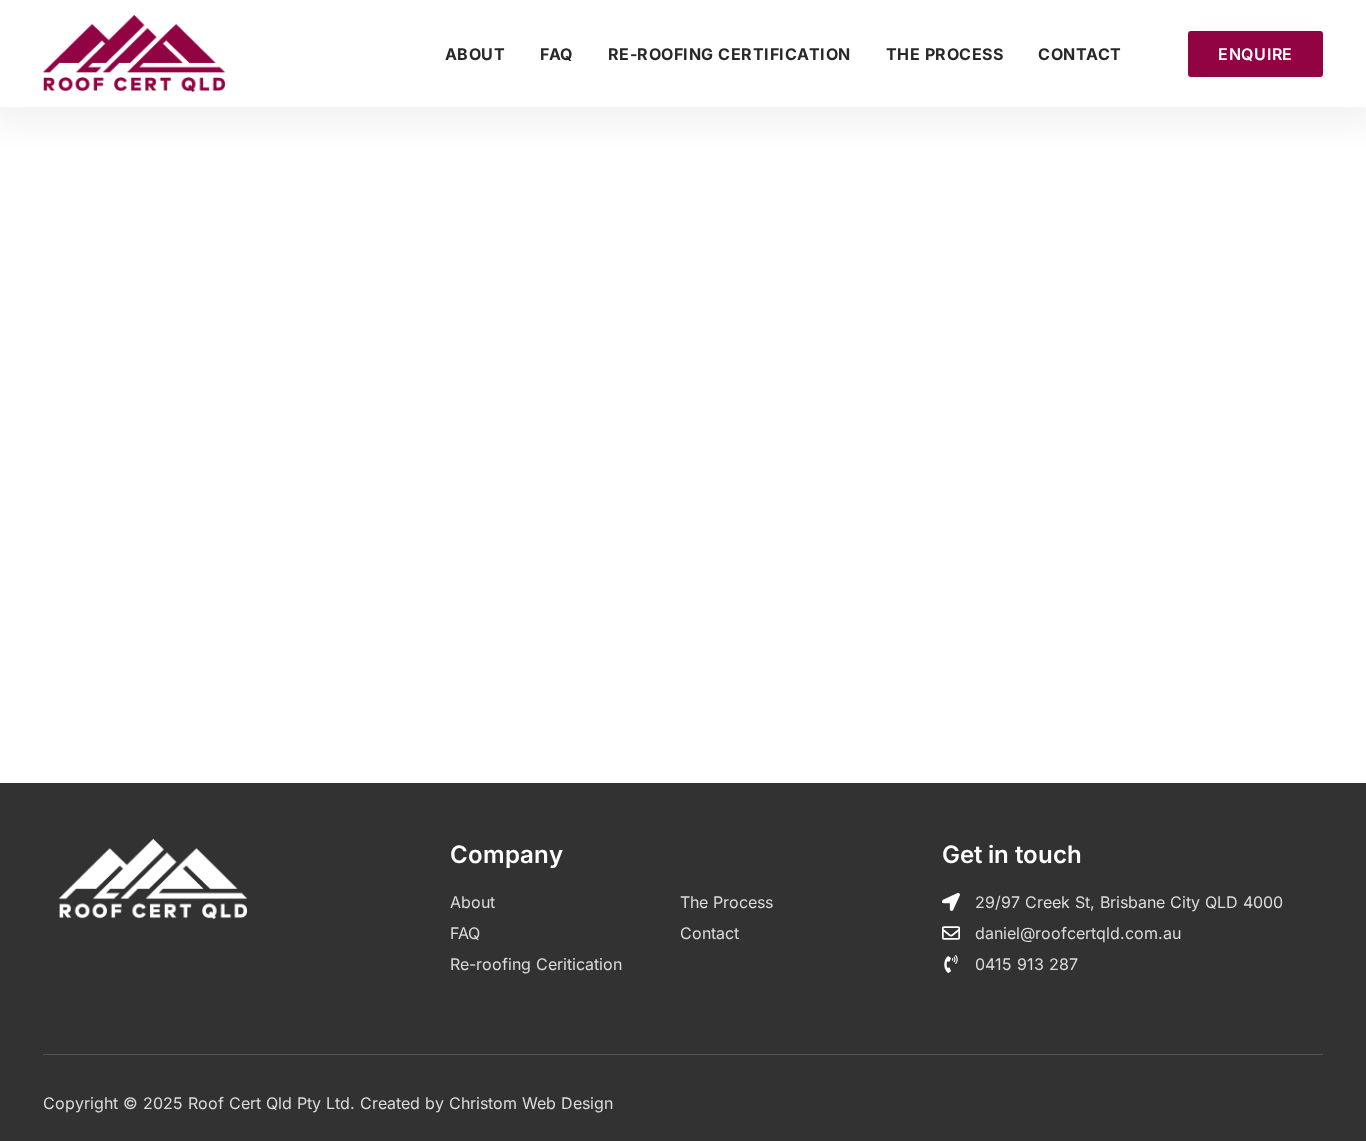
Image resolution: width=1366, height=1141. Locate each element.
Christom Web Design (531, 1103)
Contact (1080, 54)
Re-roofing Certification (729, 54)
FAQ (556, 54)
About (475, 54)
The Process (945, 54)
